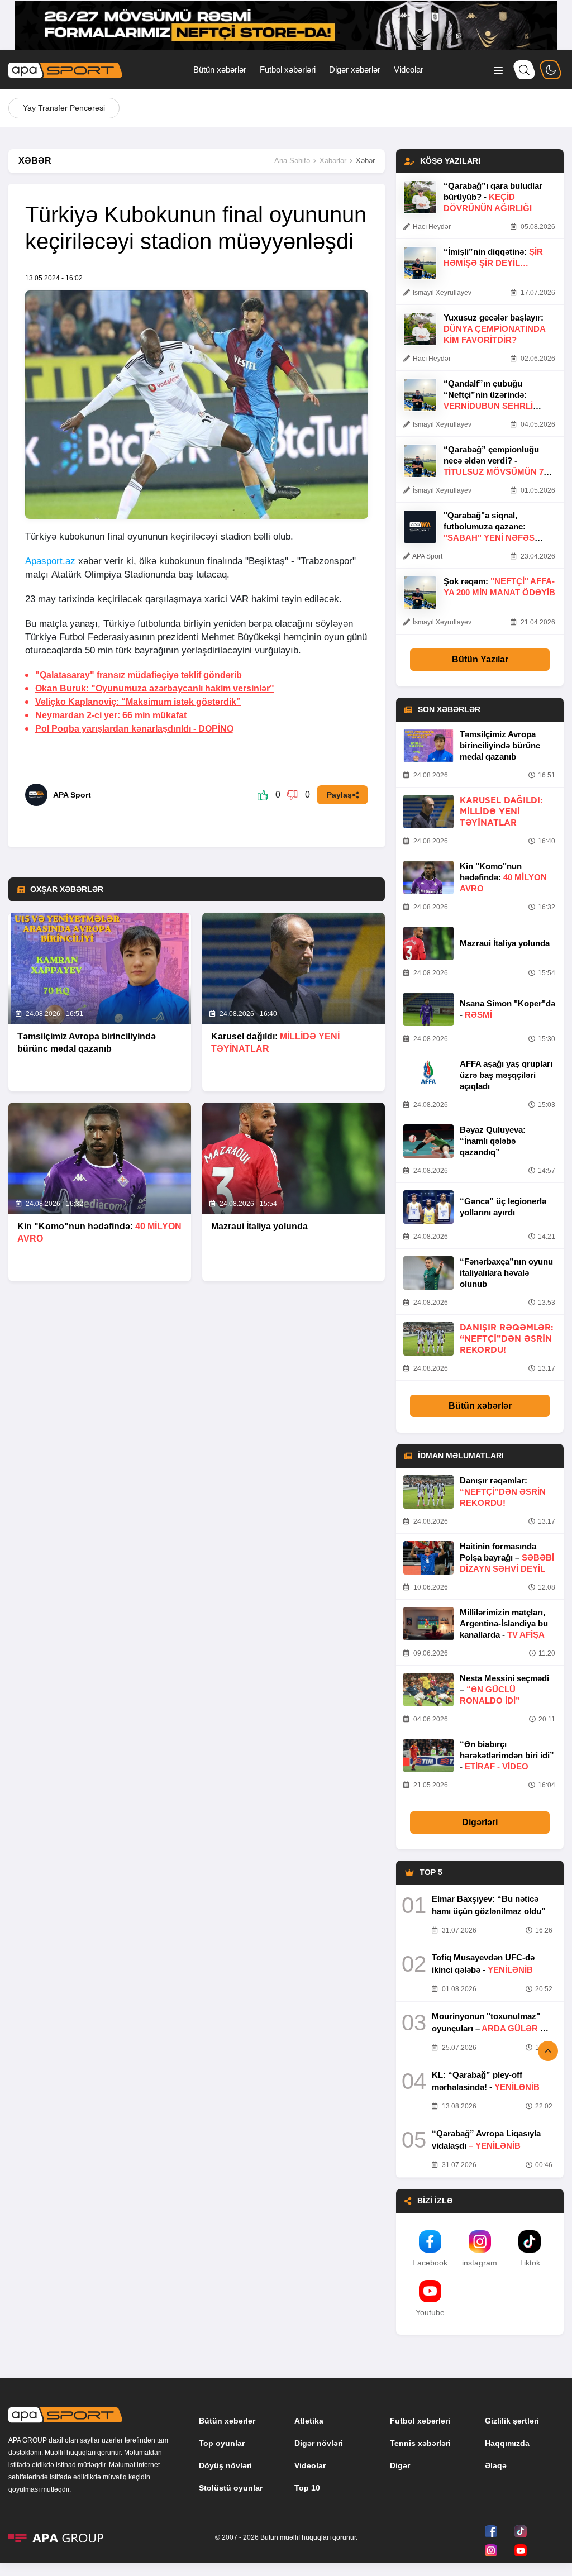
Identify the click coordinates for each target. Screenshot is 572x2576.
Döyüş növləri (225, 2465)
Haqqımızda (507, 2443)
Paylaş (339, 795)
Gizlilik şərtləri (512, 2421)
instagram (480, 2263)
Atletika (309, 2421)
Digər (400, 2465)
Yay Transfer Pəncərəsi (64, 108)
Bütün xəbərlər (220, 70)
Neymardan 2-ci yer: (112, 715)
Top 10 (307, 2488)
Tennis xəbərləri (420, 2443)
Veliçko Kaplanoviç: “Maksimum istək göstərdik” (138, 702)
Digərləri (480, 1822)
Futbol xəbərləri (288, 70)
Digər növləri (319, 2443)
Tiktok (530, 2263)
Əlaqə (496, 2465)
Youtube (430, 2312)
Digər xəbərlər (355, 70)
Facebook (430, 2263)
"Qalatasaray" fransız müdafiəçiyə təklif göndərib (139, 675)
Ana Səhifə (292, 161)
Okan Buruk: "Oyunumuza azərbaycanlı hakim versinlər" (155, 688)
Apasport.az (50, 561)
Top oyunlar (222, 2443)
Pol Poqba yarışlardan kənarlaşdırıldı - (134, 729)
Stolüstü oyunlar (231, 2488)
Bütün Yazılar (480, 659)
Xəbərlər (333, 161)
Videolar (409, 70)
